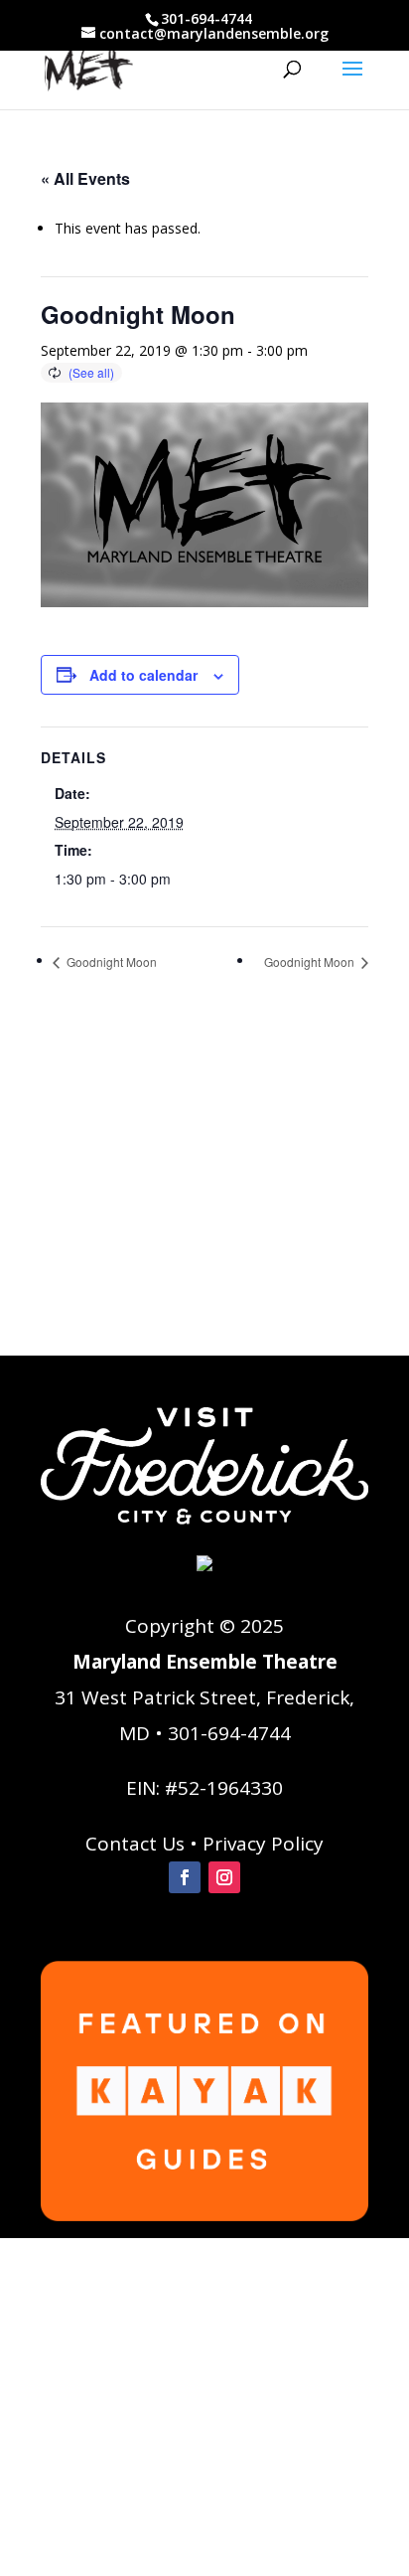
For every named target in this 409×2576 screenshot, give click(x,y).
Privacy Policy (263, 1844)
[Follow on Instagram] (224, 1877)
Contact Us (135, 1844)
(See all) (91, 372)
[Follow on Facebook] (185, 1877)
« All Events (85, 178)
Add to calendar (143, 675)
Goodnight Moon (110, 962)
